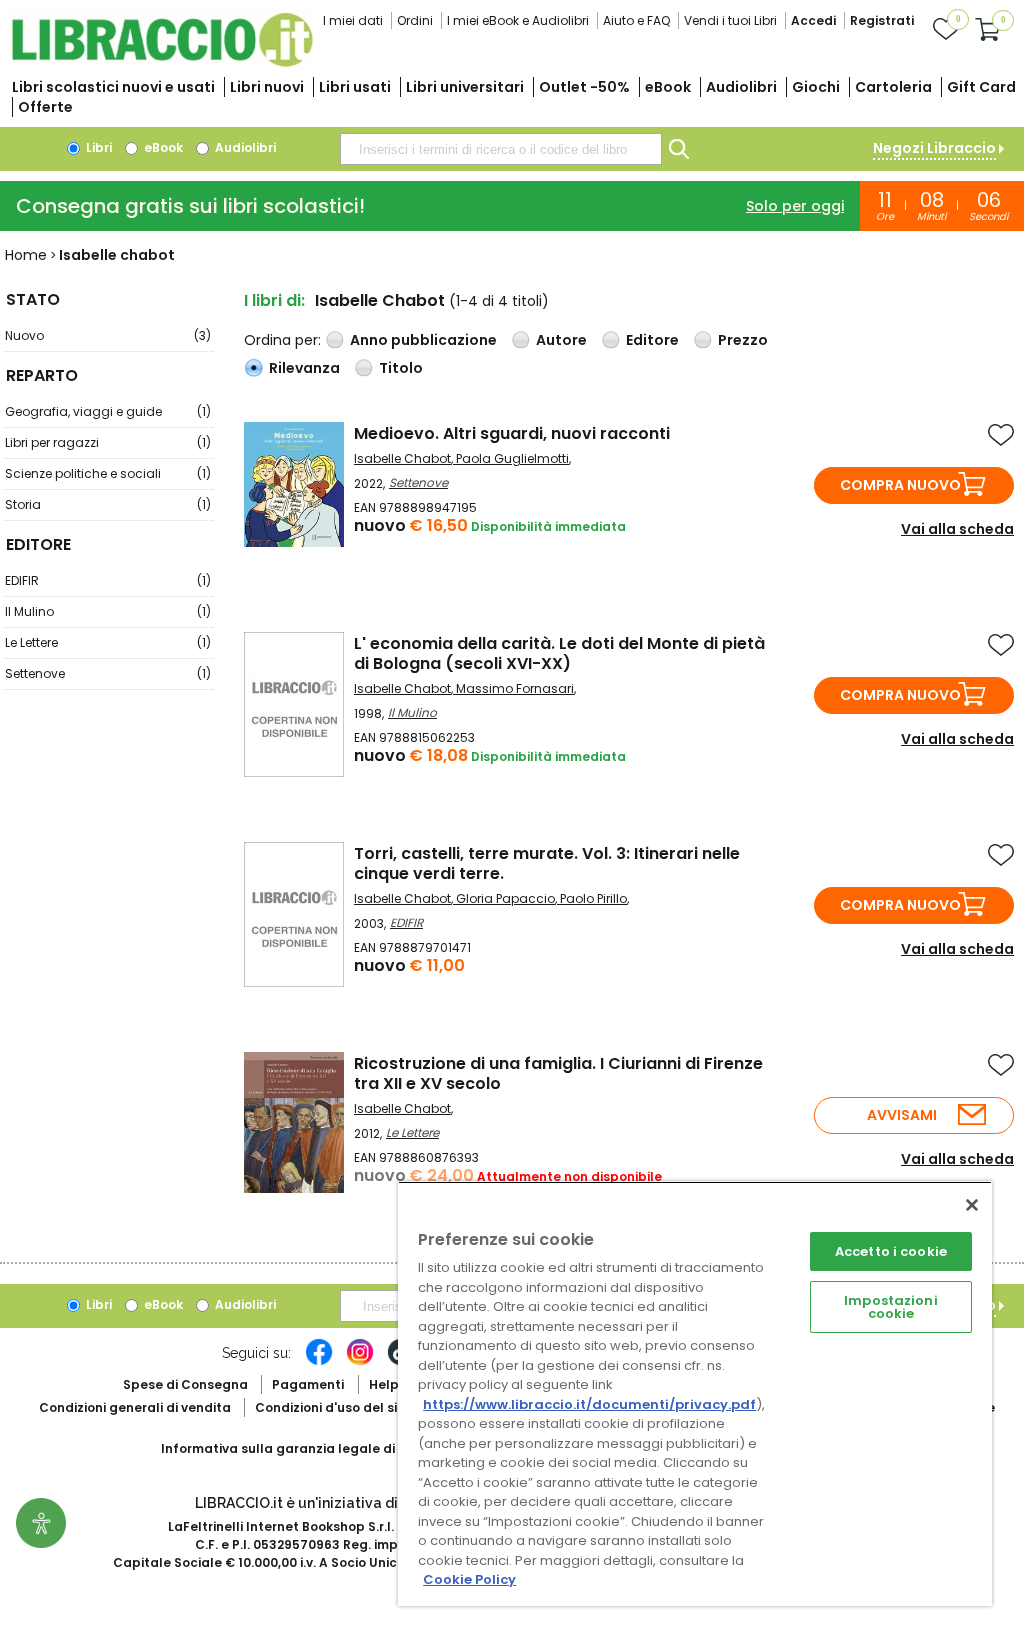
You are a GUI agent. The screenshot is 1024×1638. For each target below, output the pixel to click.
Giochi (816, 87)
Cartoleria (893, 87)
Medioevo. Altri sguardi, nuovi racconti (512, 433)
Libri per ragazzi (108, 442)
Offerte (45, 107)
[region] (695, 1393)
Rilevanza (304, 368)
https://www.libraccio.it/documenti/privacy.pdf (589, 1404)
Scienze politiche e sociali (108, 473)
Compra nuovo (900, 485)
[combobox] (501, 149)
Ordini (415, 20)
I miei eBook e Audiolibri (518, 20)
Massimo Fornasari (515, 688)
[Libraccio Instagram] (360, 1362)
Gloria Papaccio (505, 898)
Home (26, 255)
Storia (108, 504)
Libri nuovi (267, 87)
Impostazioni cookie (891, 1307)
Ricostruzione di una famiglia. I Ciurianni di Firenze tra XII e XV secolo (558, 1073)
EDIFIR (108, 580)
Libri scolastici (113, 87)
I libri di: (274, 300)
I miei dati (353, 20)
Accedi (813, 20)
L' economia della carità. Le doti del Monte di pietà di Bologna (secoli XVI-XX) (559, 653)
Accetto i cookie (891, 1251)
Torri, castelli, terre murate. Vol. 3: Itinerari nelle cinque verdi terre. (547, 863)
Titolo (401, 368)
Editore (652, 340)
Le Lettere (108, 642)
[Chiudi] (972, 1205)
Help (384, 1384)
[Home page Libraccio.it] (162, 62)
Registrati (882, 20)
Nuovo (108, 335)
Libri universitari (465, 87)
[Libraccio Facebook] (319, 1362)
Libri (97, 147)
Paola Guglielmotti (512, 458)
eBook (668, 87)
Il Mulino (108, 611)
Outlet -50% (584, 87)
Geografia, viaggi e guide (108, 411)
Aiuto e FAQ (636, 20)
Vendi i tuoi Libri (730, 20)
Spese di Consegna (185, 1384)
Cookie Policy (469, 1579)
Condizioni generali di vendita (135, 1407)
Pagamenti (308, 1384)
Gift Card (981, 87)
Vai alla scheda (957, 529)
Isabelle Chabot (402, 458)
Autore (561, 340)
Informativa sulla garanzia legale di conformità (316, 1448)
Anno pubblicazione (423, 340)
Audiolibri (741, 87)
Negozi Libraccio (934, 148)
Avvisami (902, 1115)
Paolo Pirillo (593, 898)
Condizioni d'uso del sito (333, 1407)
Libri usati (355, 87)
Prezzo (743, 340)
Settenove (108, 673)
